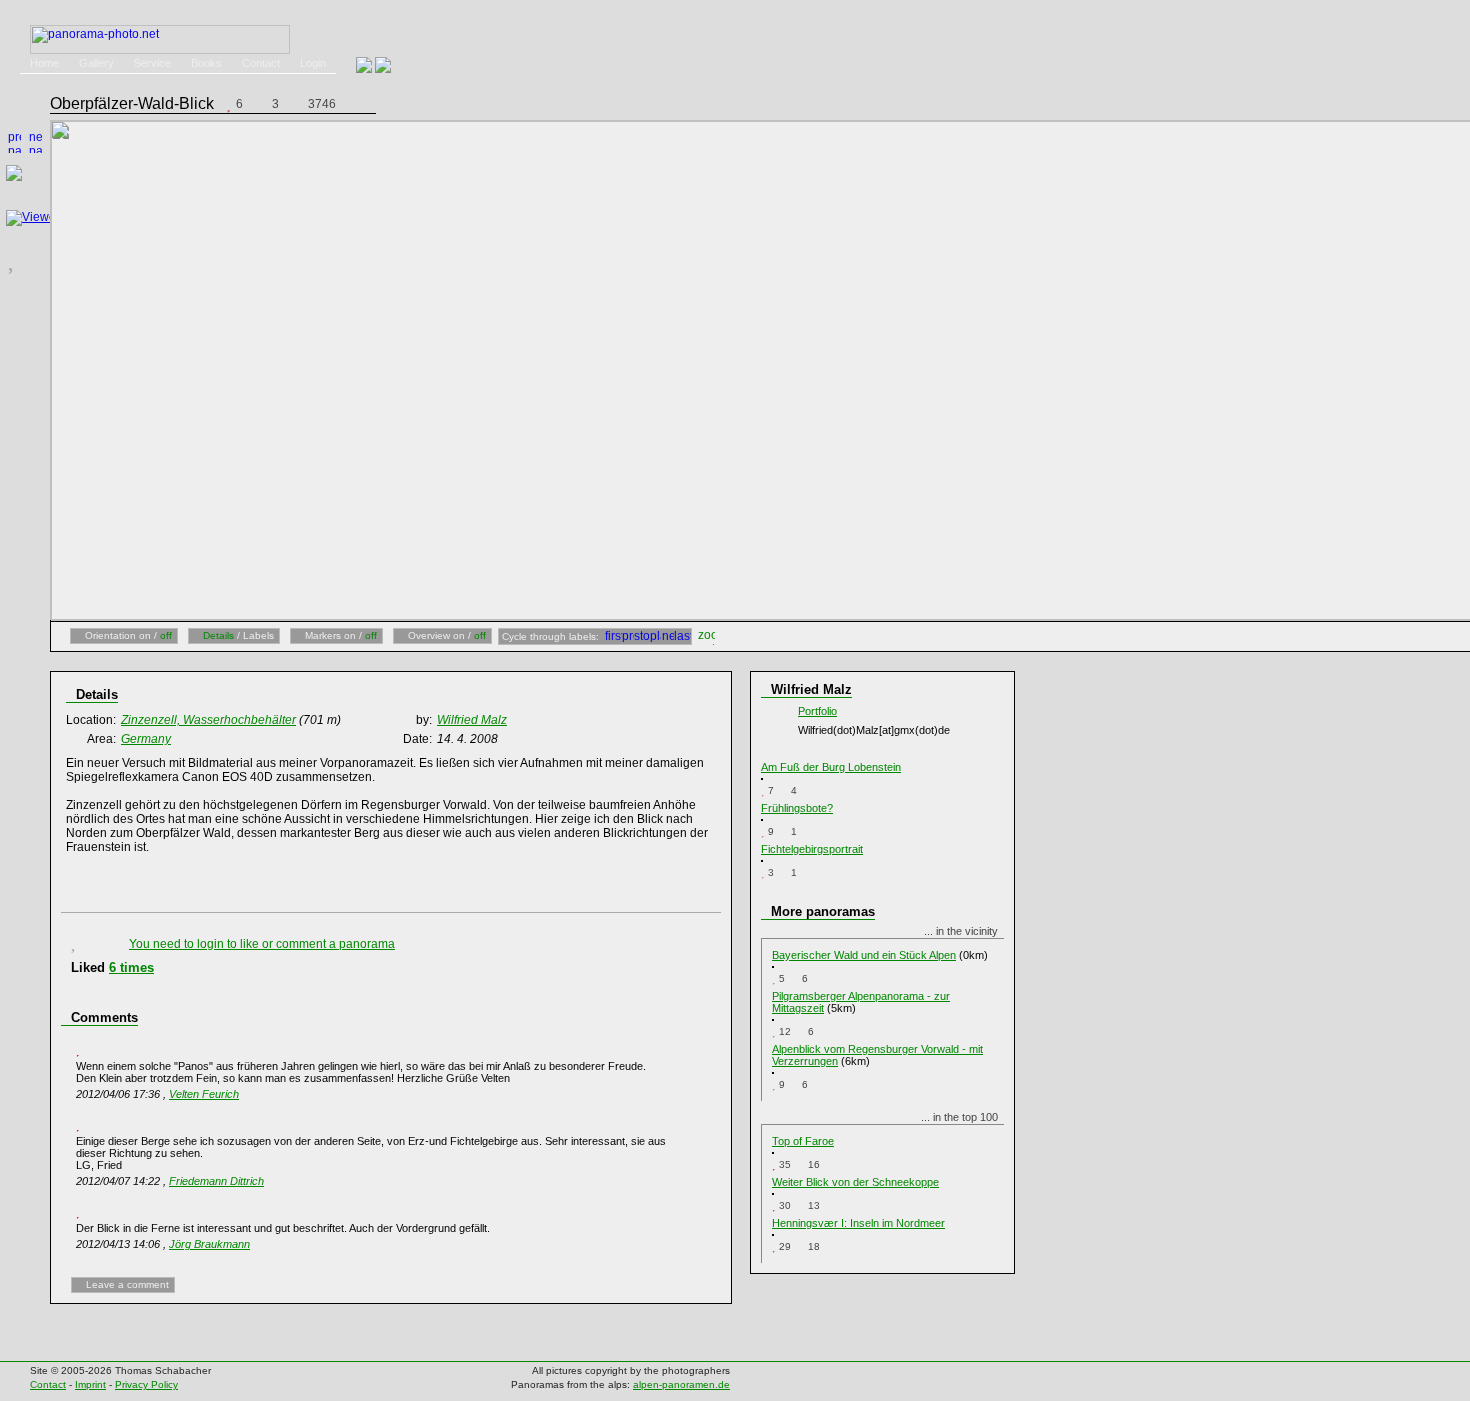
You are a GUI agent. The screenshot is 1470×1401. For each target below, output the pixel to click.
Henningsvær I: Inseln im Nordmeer (858, 1223)
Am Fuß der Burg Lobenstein (831, 767)
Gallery (96, 63)
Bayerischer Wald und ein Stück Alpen (864, 955)
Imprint (90, 1384)
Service (152, 63)
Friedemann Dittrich (216, 1181)
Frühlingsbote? (797, 808)
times (131, 967)
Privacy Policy (146, 1384)
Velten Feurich (204, 1094)
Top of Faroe (803, 1141)
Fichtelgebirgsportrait (812, 849)
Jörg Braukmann (209, 1244)
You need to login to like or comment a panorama (262, 944)
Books (206, 63)
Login (313, 63)
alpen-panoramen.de (681, 1384)
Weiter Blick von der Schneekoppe (855, 1182)
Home (44, 63)
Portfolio (817, 711)
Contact (261, 63)
